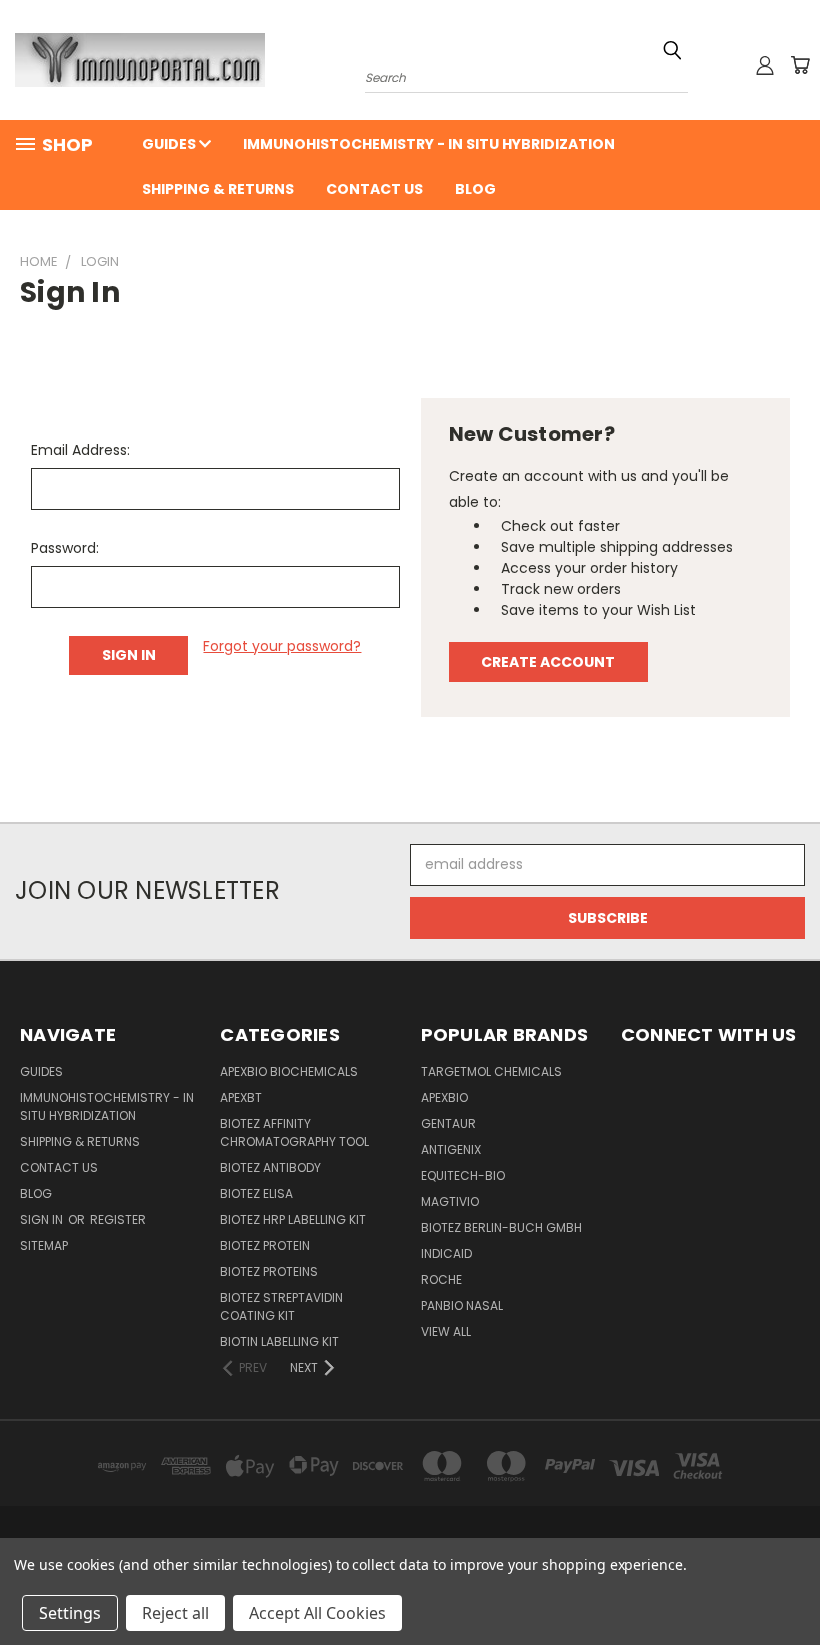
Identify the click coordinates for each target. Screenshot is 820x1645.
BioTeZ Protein (265, 1245)
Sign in (43, 1219)
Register (118, 1219)
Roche (441, 1279)
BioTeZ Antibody (270, 1167)
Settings (70, 1613)
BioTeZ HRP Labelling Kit (293, 1219)
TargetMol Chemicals (491, 1071)
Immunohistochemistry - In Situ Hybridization (429, 144)
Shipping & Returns (218, 189)
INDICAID (446, 1253)
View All (446, 1331)
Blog (475, 189)
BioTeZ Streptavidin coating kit (281, 1306)
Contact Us (374, 189)
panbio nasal (462, 1305)
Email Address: (80, 450)
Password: (65, 548)
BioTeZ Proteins (269, 1271)
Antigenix (451, 1149)
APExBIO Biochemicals (289, 1071)
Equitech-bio (463, 1175)
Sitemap (44, 1245)
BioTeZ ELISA (256, 1193)
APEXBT (241, 1097)
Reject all (175, 1613)
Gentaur (448, 1123)
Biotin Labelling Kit (279, 1341)
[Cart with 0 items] (800, 65)
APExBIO (444, 1097)
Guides (170, 144)
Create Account (548, 662)
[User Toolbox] (765, 65)
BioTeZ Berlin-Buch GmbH (501, 1227)
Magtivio (450, 1201)
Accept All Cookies (317, 1613)
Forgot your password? (282, 646)
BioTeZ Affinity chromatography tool (294, 1132)
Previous (789, 1582)
